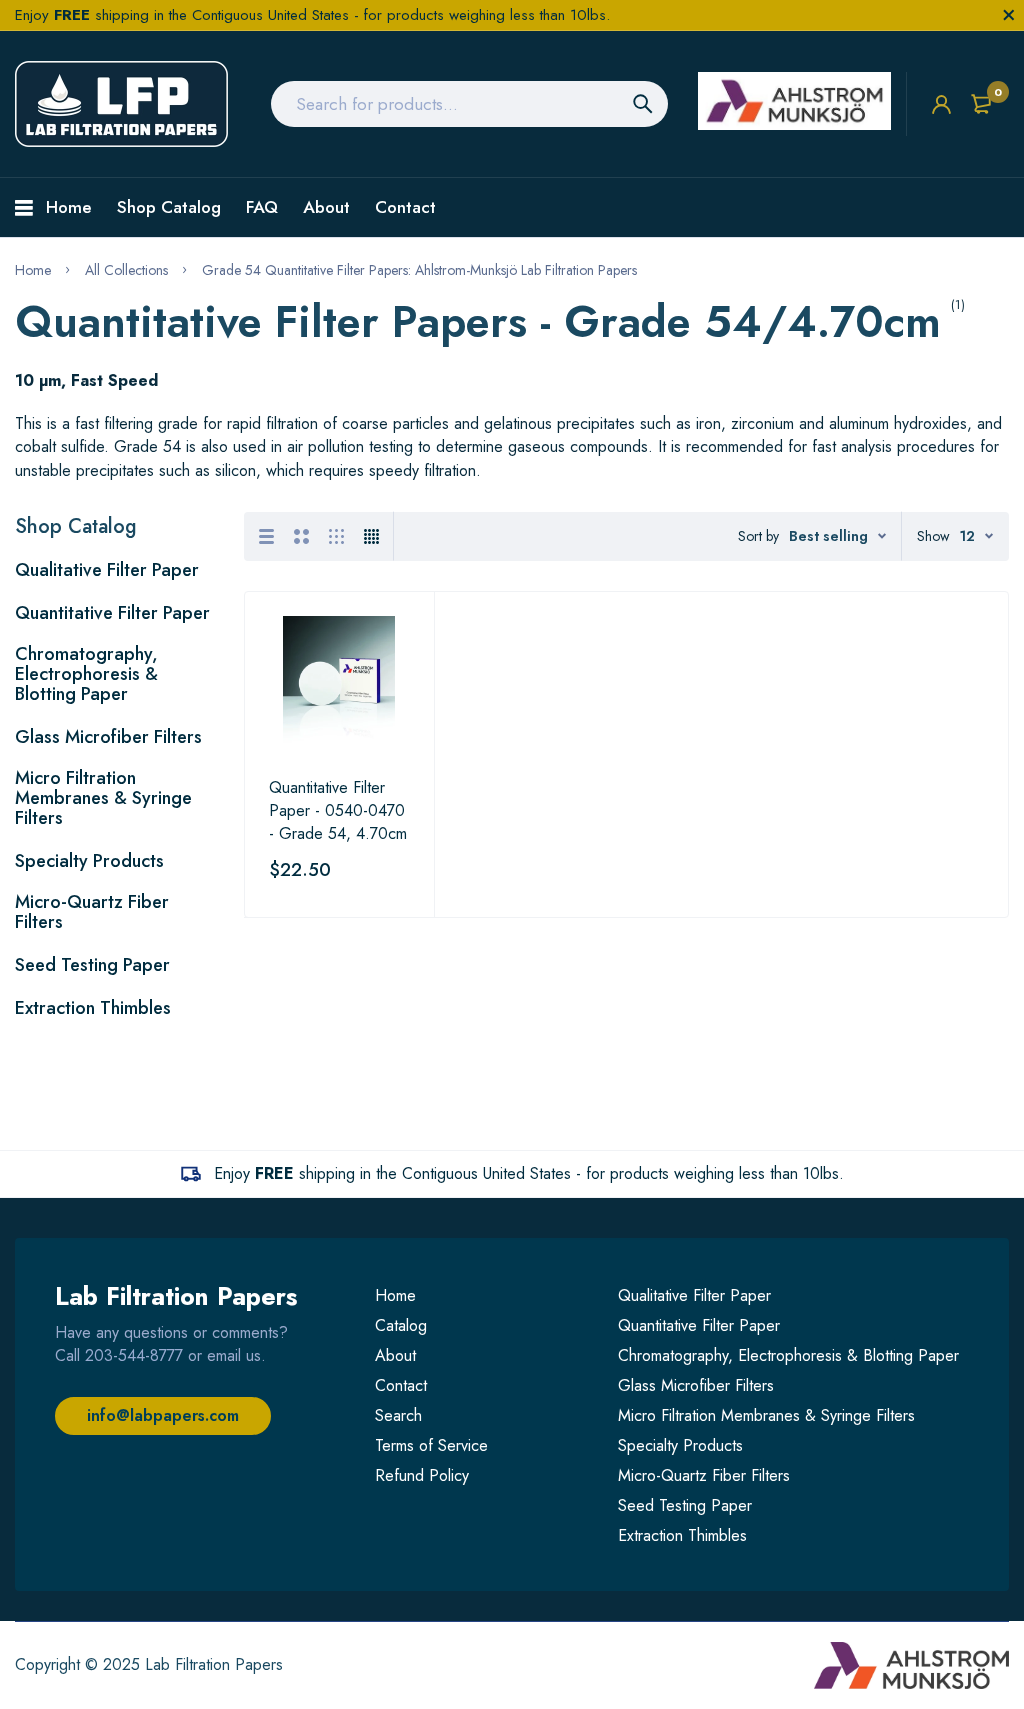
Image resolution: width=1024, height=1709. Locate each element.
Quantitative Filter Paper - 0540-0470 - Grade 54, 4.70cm (338, 810)
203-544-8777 (134, 1355)
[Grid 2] (301, 536)
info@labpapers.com (163, 1415)
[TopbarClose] (1009, 15)
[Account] (941, 104)
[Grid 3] (336, 536)
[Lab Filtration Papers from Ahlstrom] (121, 104)
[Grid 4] (371, 536)
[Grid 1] (266, 536)
